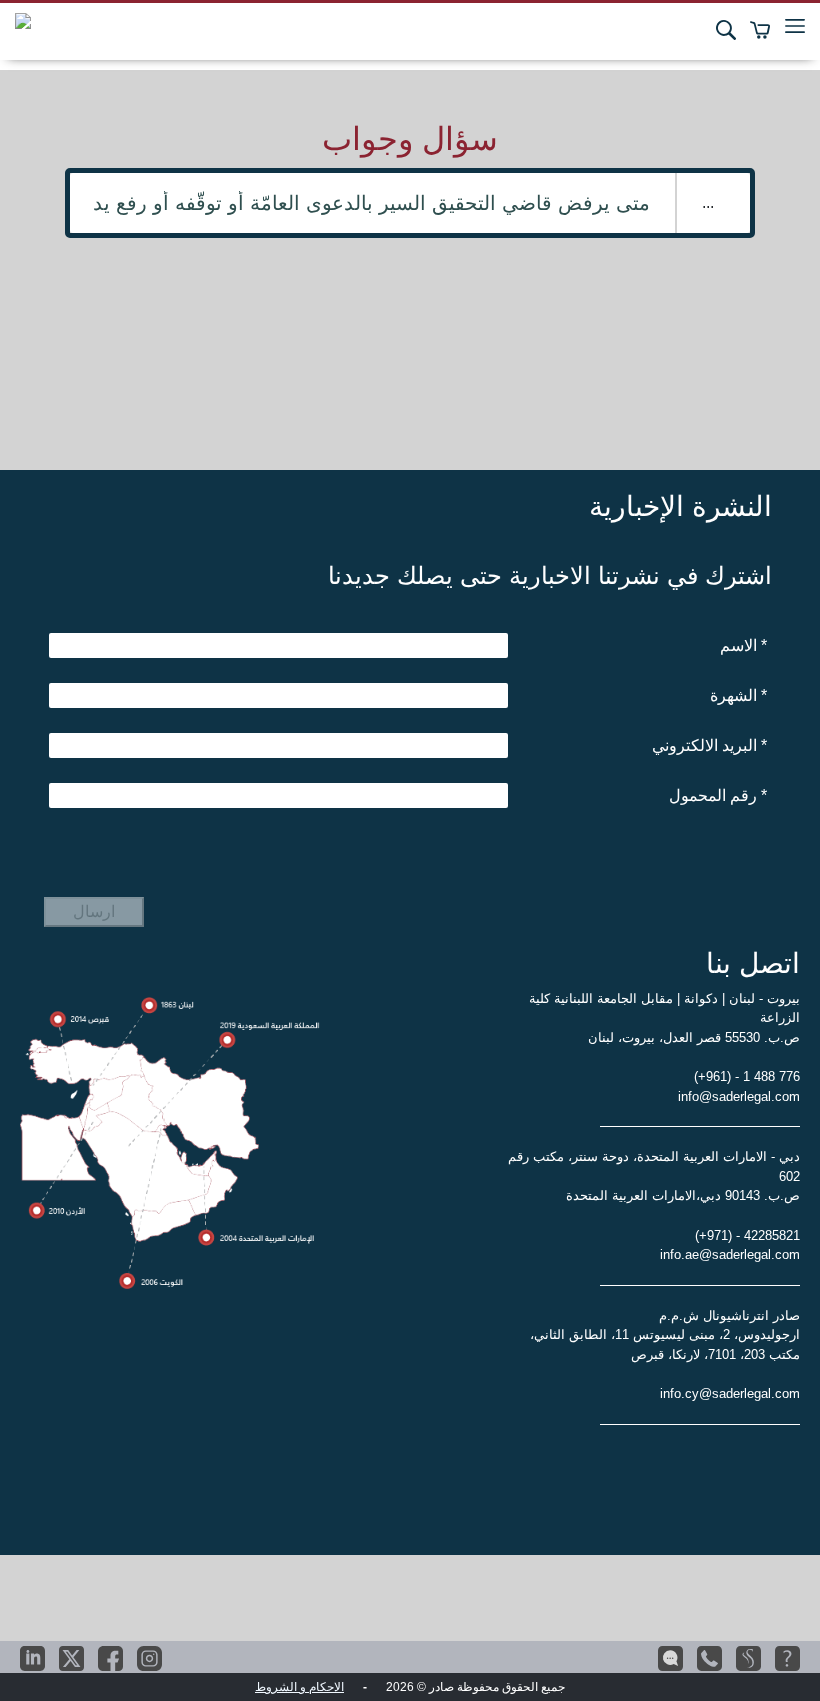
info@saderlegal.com (739, 1096)
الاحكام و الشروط (299, 1687)
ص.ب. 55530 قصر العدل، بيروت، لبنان (694, 1037)
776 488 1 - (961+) (747, 1076)
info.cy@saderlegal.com (730, 1393)
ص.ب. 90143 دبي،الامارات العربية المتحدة (683, 1195)
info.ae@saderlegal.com (730, 1254)
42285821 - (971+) (747, 1235)
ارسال (94, 911)
